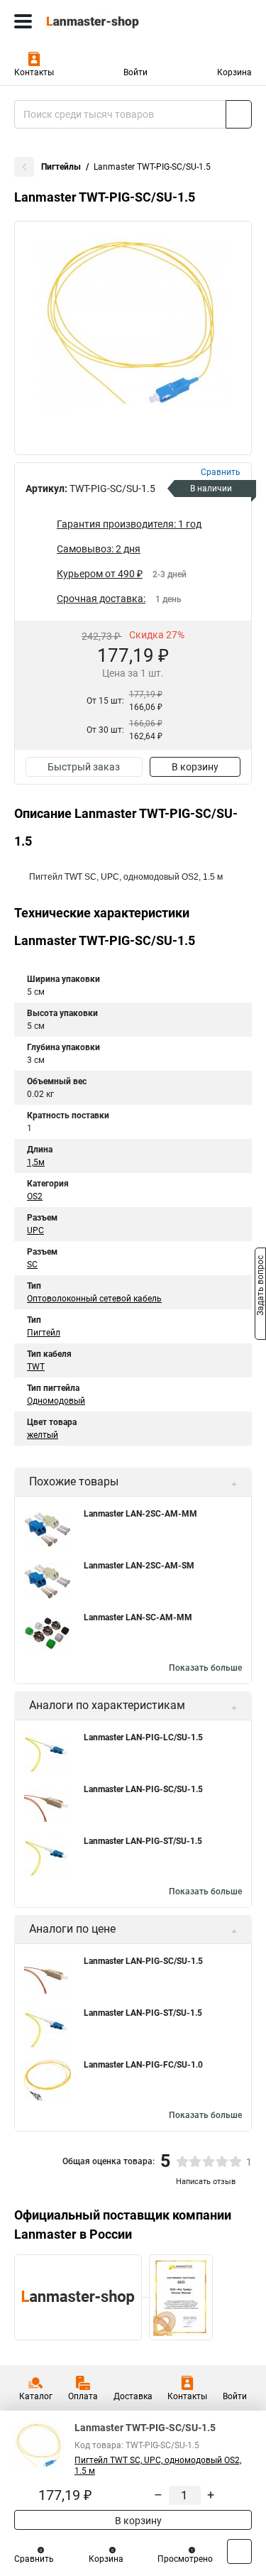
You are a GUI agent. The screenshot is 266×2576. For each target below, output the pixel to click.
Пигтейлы (61, 167)
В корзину (195, 767)
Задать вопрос (260, 1287)
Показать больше (205, 1668)
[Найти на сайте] (239, 114)
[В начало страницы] (239, 2552)
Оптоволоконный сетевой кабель (94, 1299)
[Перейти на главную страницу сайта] (106, 21)
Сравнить (34, 2559)
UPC (35, 1230)
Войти (135, 72)
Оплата (83, 2396)
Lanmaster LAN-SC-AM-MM (138, 1617)
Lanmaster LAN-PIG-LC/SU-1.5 (143, 1737)
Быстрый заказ (84, 767)
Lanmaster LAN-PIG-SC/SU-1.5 (143, 1789)
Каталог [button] (36, 2396)
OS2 (35, 1196)
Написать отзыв (206, 2182)
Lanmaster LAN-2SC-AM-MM (140, 1514)
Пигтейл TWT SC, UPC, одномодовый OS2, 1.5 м (158, 2466)
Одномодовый (56, 1401)
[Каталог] (23, 21)
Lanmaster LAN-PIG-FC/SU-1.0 (143, 2065)
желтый (43, 1435)
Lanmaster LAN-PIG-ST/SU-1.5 (143, 1841)
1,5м (36, 1162)
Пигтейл (44, 1333)
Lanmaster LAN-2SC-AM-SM (139, 1566)
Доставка (133, 2396)
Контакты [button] (34, 72)
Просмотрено (185, 2559)
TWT (36, 1367)
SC (32, 1265)
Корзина (234, 72)
